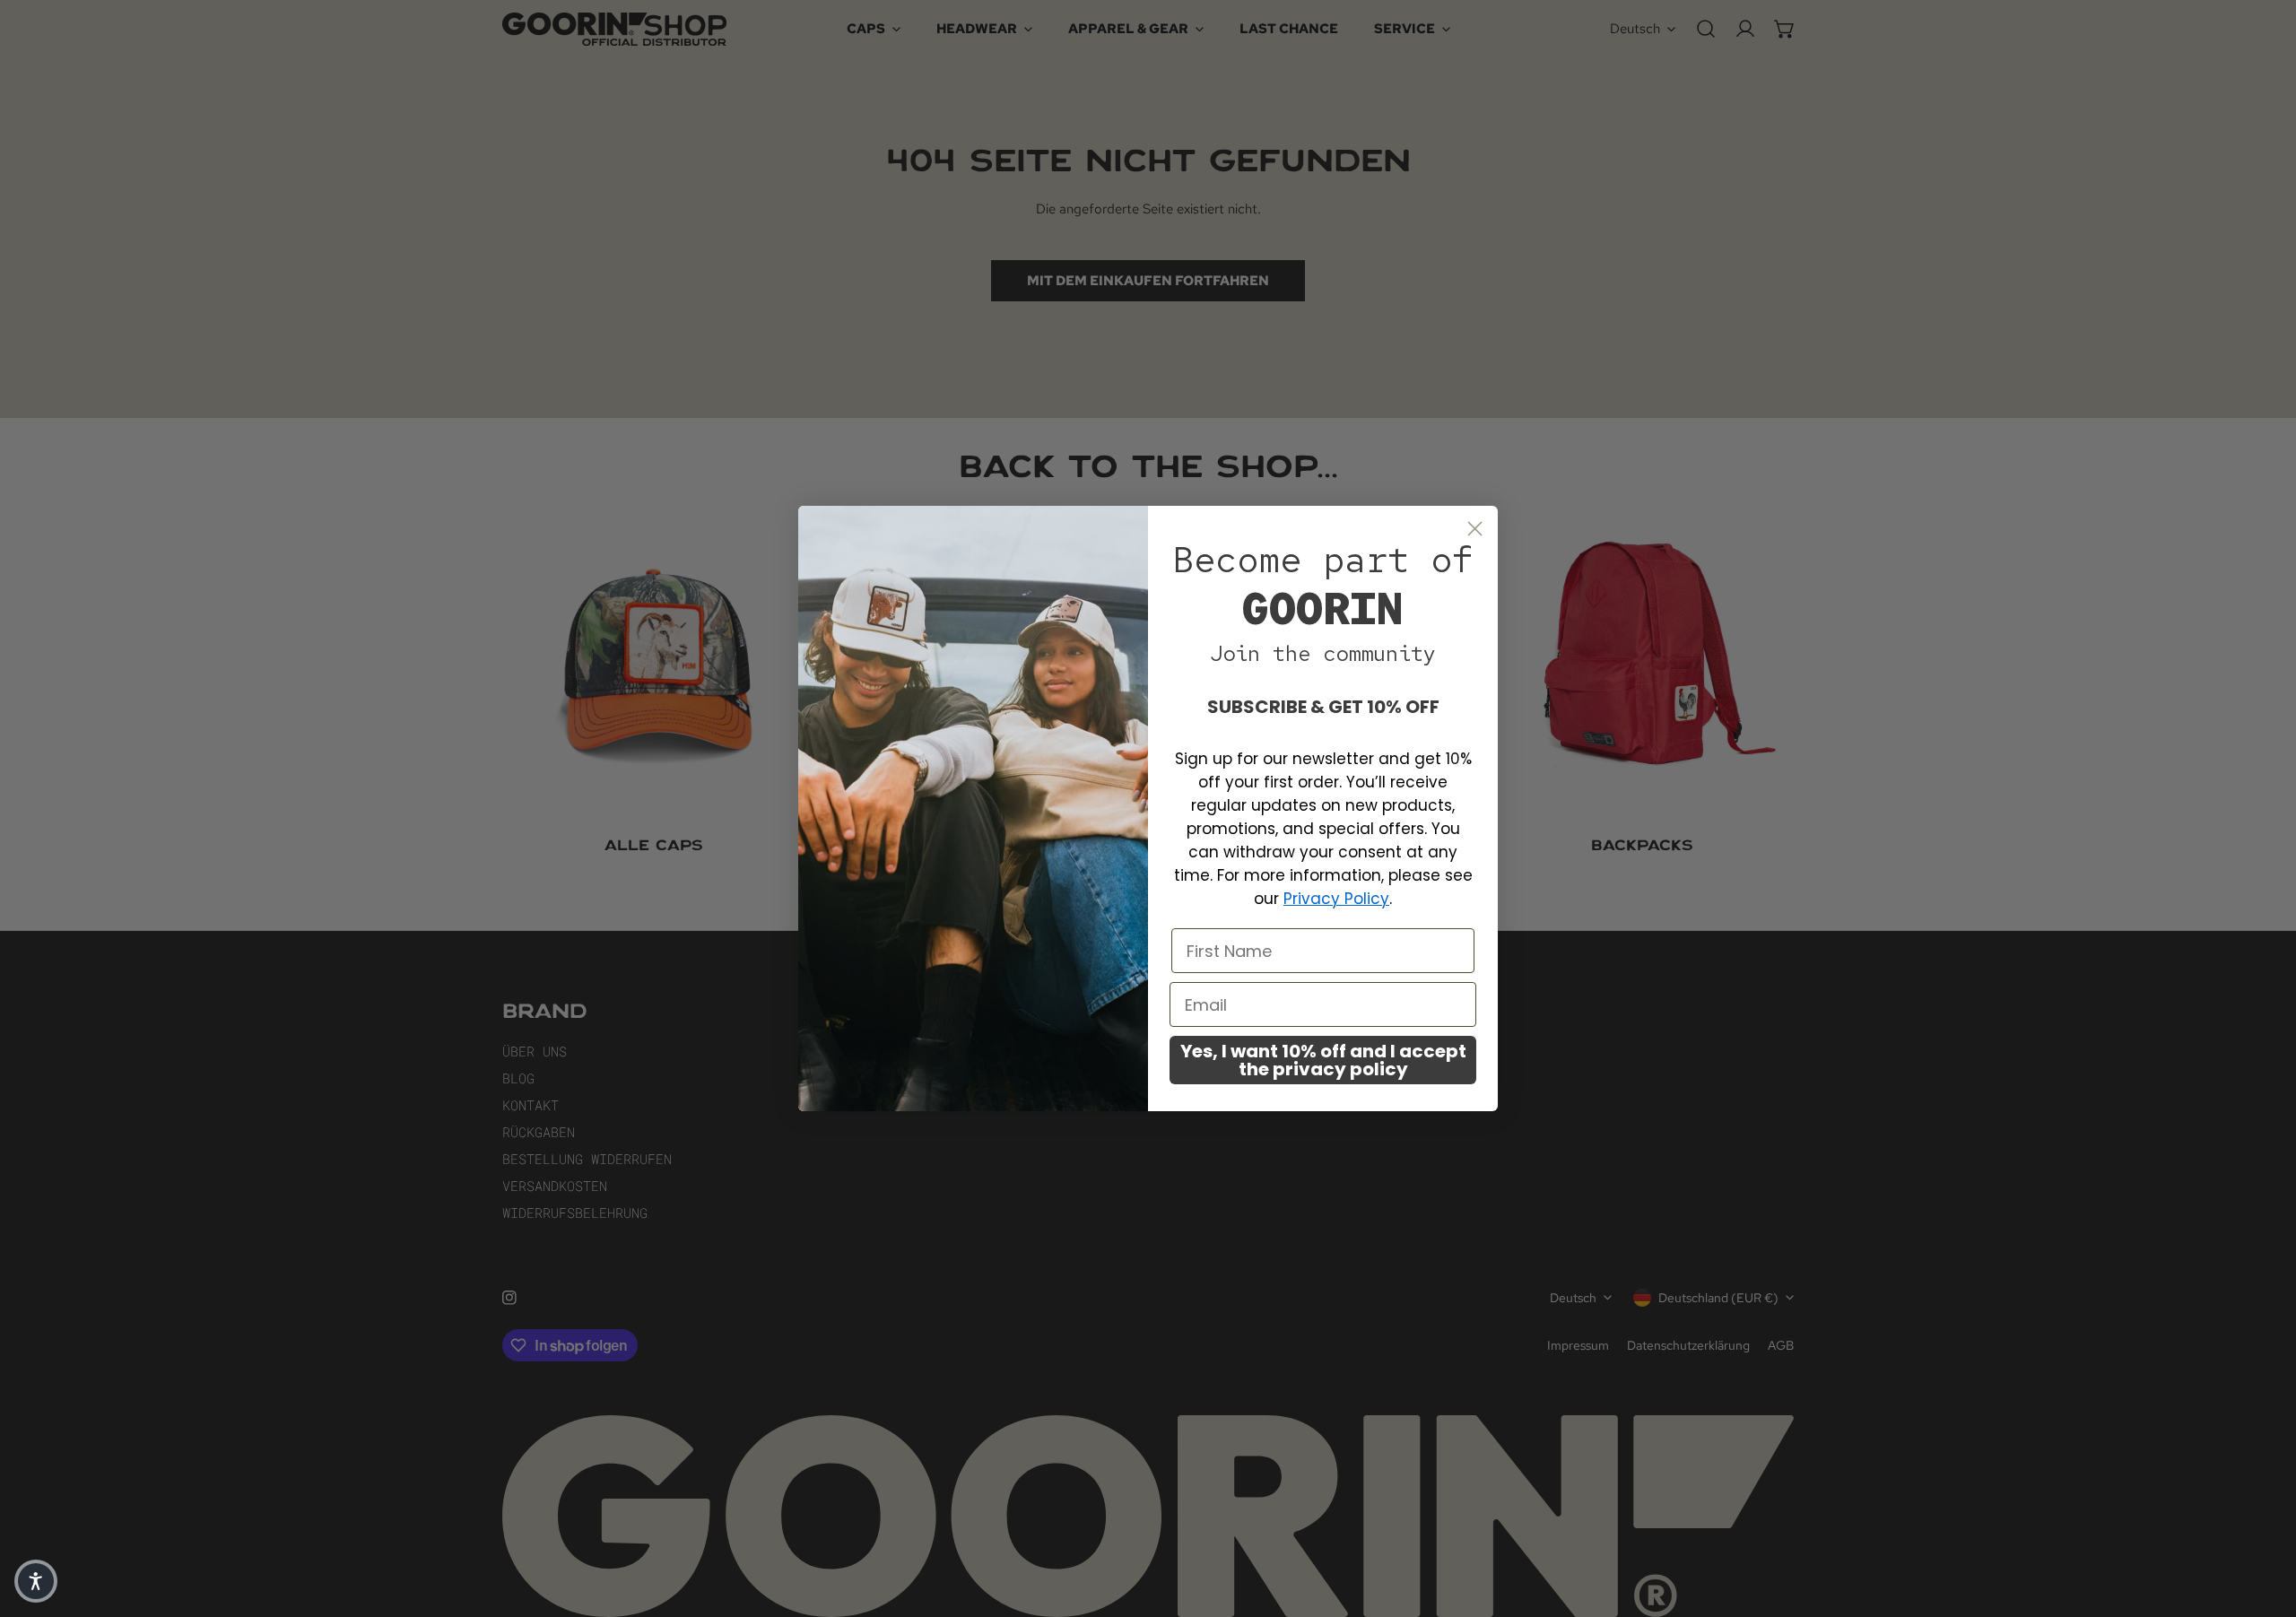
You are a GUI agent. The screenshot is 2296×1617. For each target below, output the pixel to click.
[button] (36, 1581)
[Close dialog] (1475, 529)
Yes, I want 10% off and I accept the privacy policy (1323, 1060)
